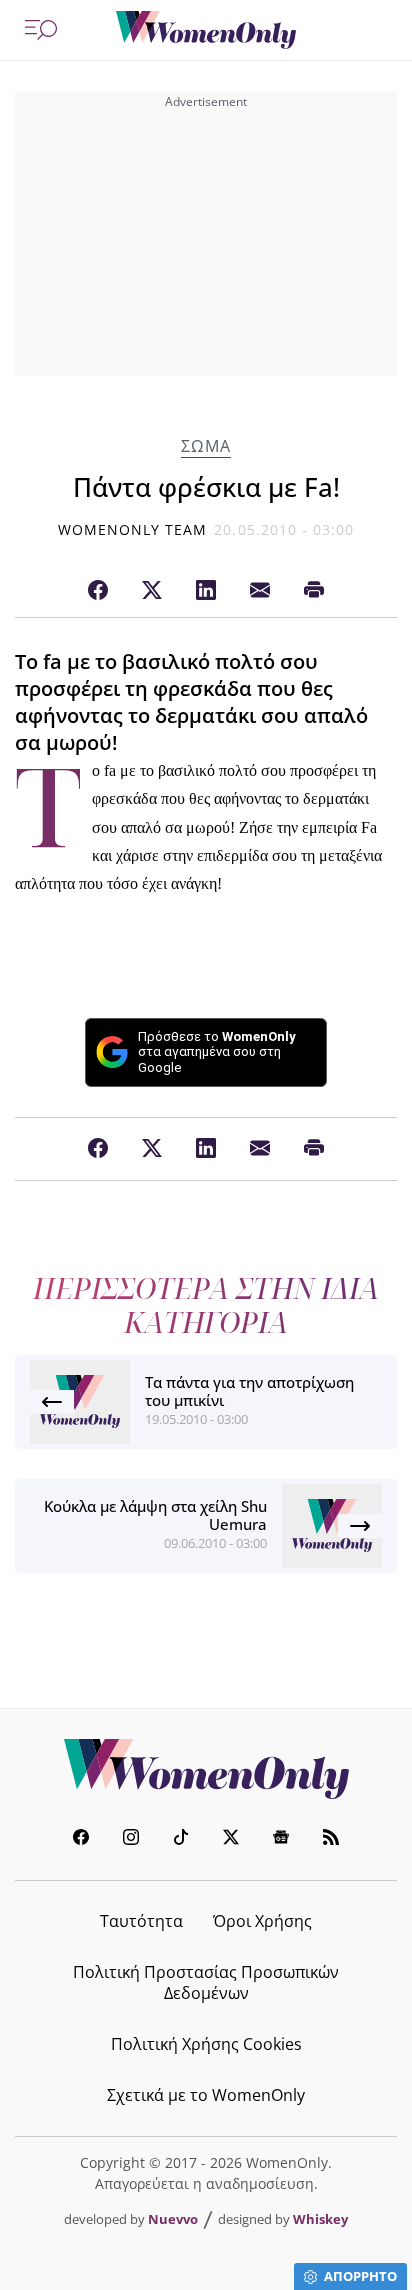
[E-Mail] (260, 591)
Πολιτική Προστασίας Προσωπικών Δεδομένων (206, 1982)
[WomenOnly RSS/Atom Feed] (331, 1839)
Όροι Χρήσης (262, 1921)
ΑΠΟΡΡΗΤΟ (360, 2276)
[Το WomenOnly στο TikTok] (181, 1839)
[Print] (314, 591)
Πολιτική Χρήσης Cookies (206, 2044)
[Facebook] (98, 591)
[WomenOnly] (206, 30)
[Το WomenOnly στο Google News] (281, 1839)
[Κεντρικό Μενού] (41, 30)
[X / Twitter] (152, 591)
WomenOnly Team (133, 529)
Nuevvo (173, 2219)
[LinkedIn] (206, 591)
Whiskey (320, 2219)
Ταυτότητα (141, 1921)
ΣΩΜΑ (206, 446)
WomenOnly (206, 1769)
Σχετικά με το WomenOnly (206, 2095)
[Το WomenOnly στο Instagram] (131, 1839)
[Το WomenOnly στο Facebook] (81, 1839)
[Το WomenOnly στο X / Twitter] (231, 1839)
